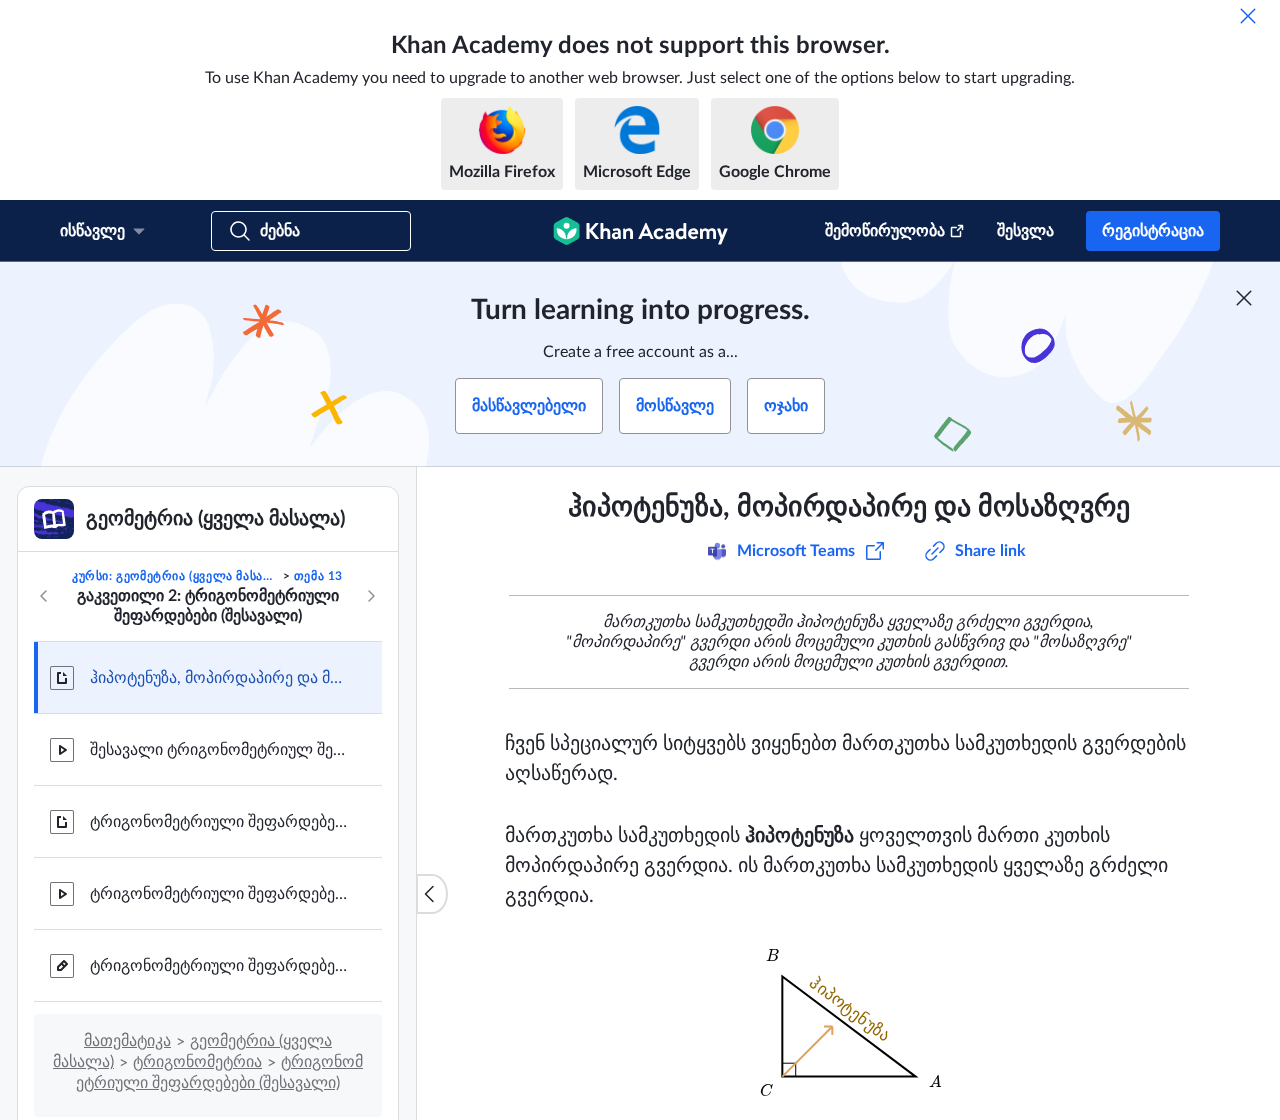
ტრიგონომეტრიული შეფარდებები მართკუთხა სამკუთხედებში (220, 822)
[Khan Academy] (640, 231)
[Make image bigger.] (849, 1026)
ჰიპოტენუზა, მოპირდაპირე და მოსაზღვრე (220, 678)
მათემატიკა (127, 1041)
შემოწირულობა (885, 231)
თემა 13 (318, 576)
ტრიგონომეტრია (197, 1062)
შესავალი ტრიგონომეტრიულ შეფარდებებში (220, 750)
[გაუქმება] (1248, 16)
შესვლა (1025, 231)
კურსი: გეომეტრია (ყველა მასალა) (175, 576)
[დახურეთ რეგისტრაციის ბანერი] (1244, 298)
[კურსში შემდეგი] (371, 596)
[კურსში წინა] (44, 596)
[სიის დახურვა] (432, 894)
